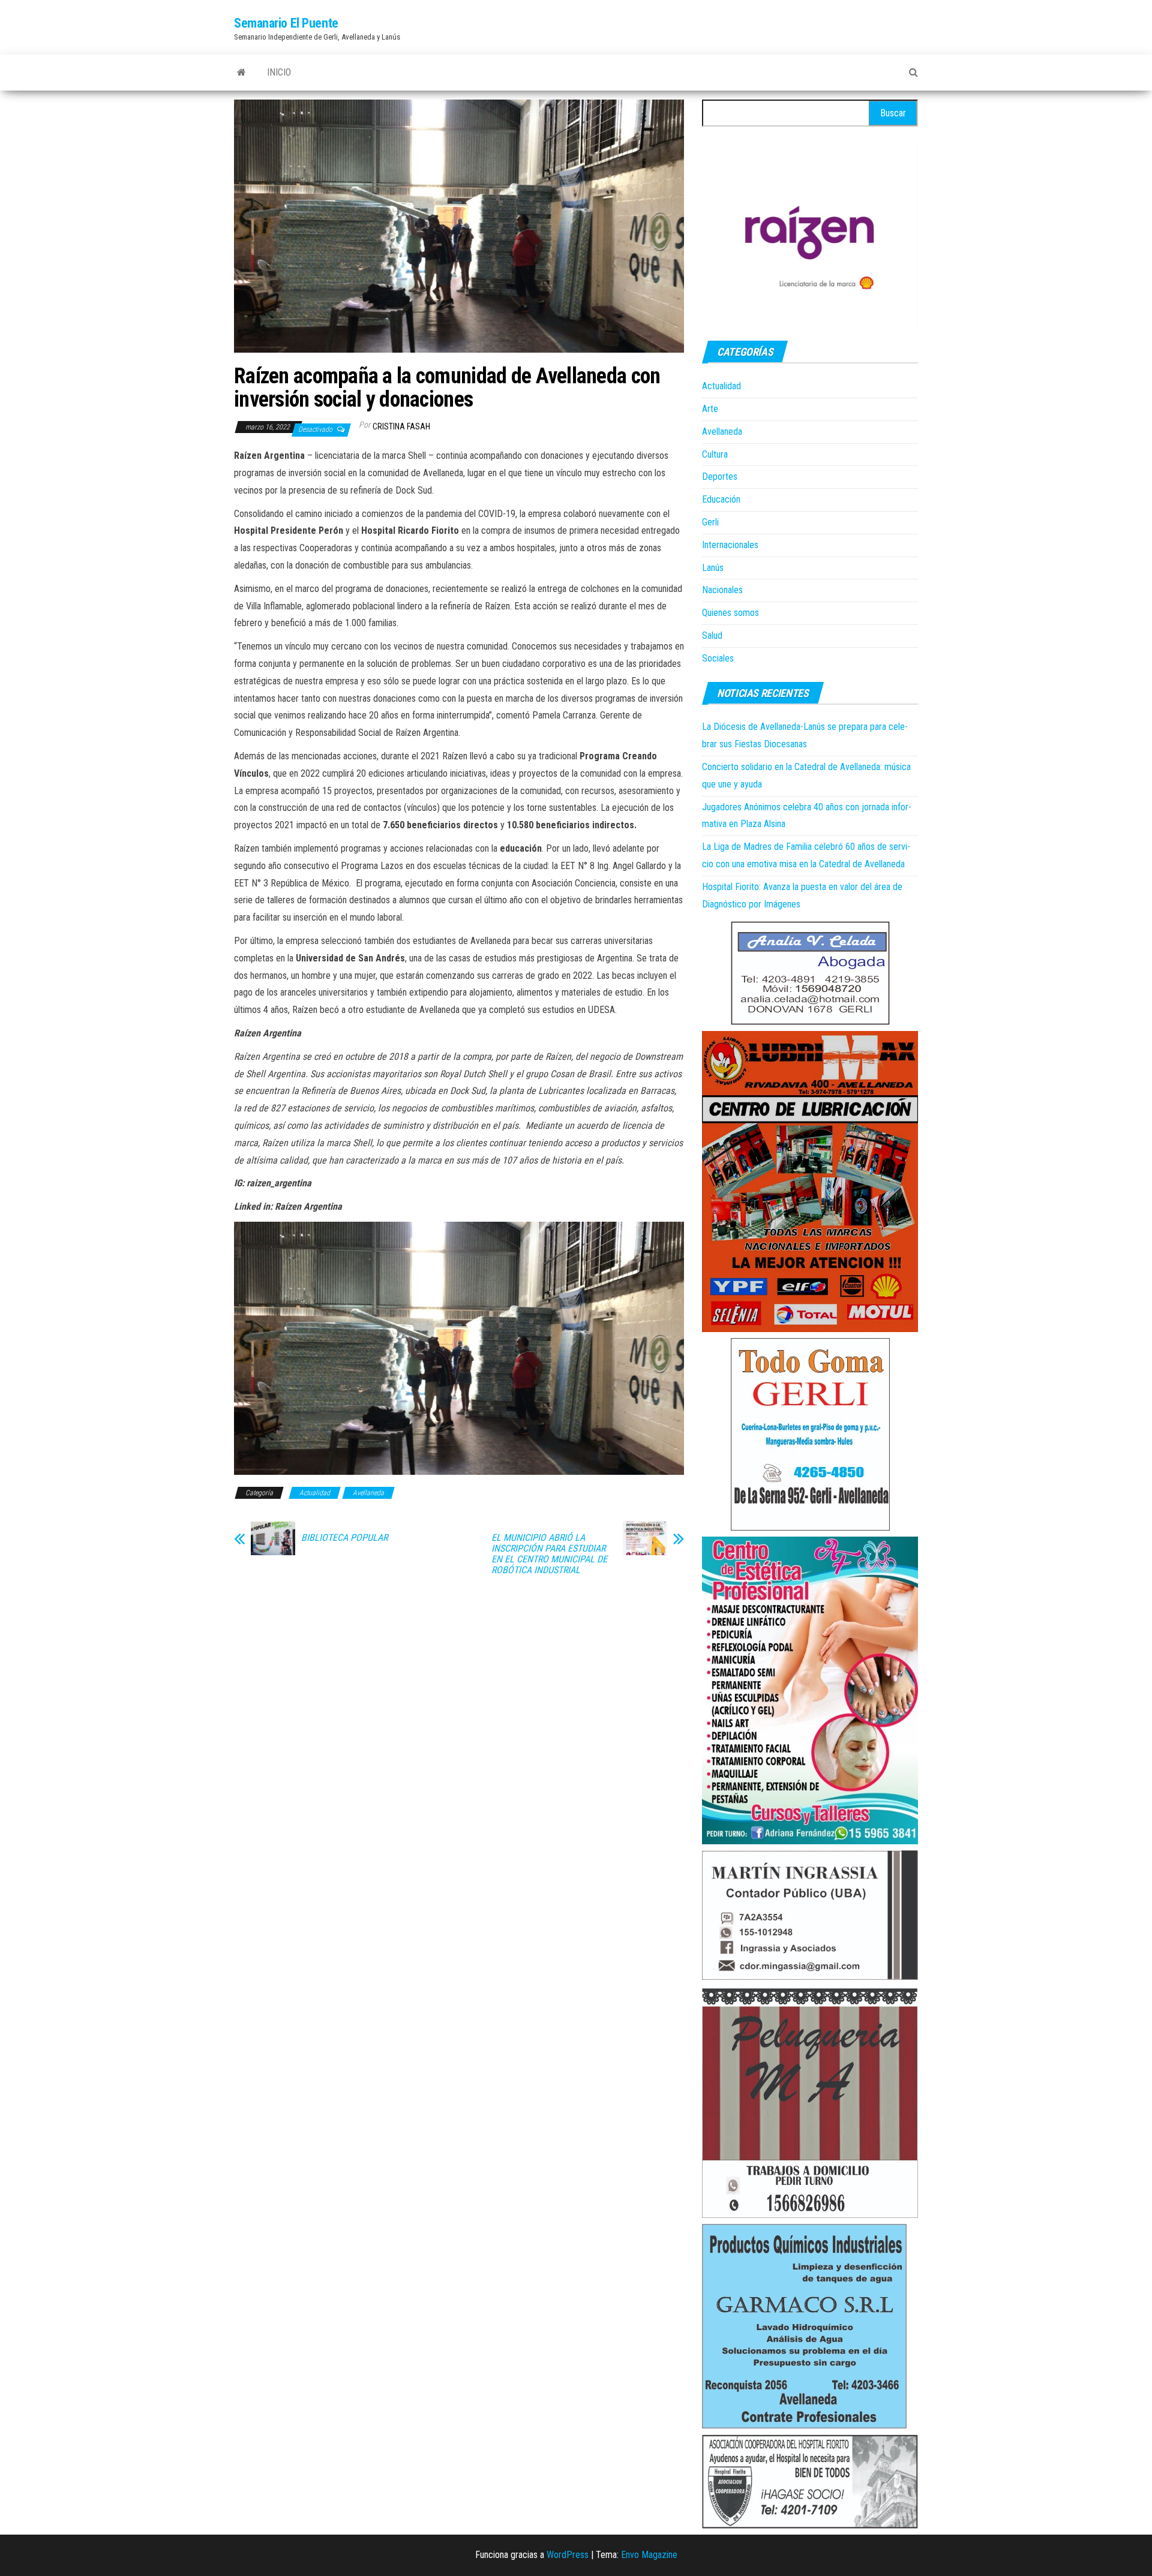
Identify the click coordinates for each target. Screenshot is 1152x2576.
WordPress (568, 2555)
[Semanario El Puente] (241, 73)
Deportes (720, 477)
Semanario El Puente (286, 23)
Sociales (718, 658)
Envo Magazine (649, 2555)
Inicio (279, 72)
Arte (710, 409)
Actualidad (315, 1493)
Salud (712, 635)
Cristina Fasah (401, 426)
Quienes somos (730, 613)
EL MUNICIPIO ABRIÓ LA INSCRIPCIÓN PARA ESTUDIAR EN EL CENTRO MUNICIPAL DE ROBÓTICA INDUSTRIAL (549, 1554)
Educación (721, 499)
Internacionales (730, 545)
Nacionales (722, 590)
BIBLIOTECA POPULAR (344, 1538)
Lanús (713, 568)
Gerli (710, 522)
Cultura (715, 454)
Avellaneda (368, 1493)
